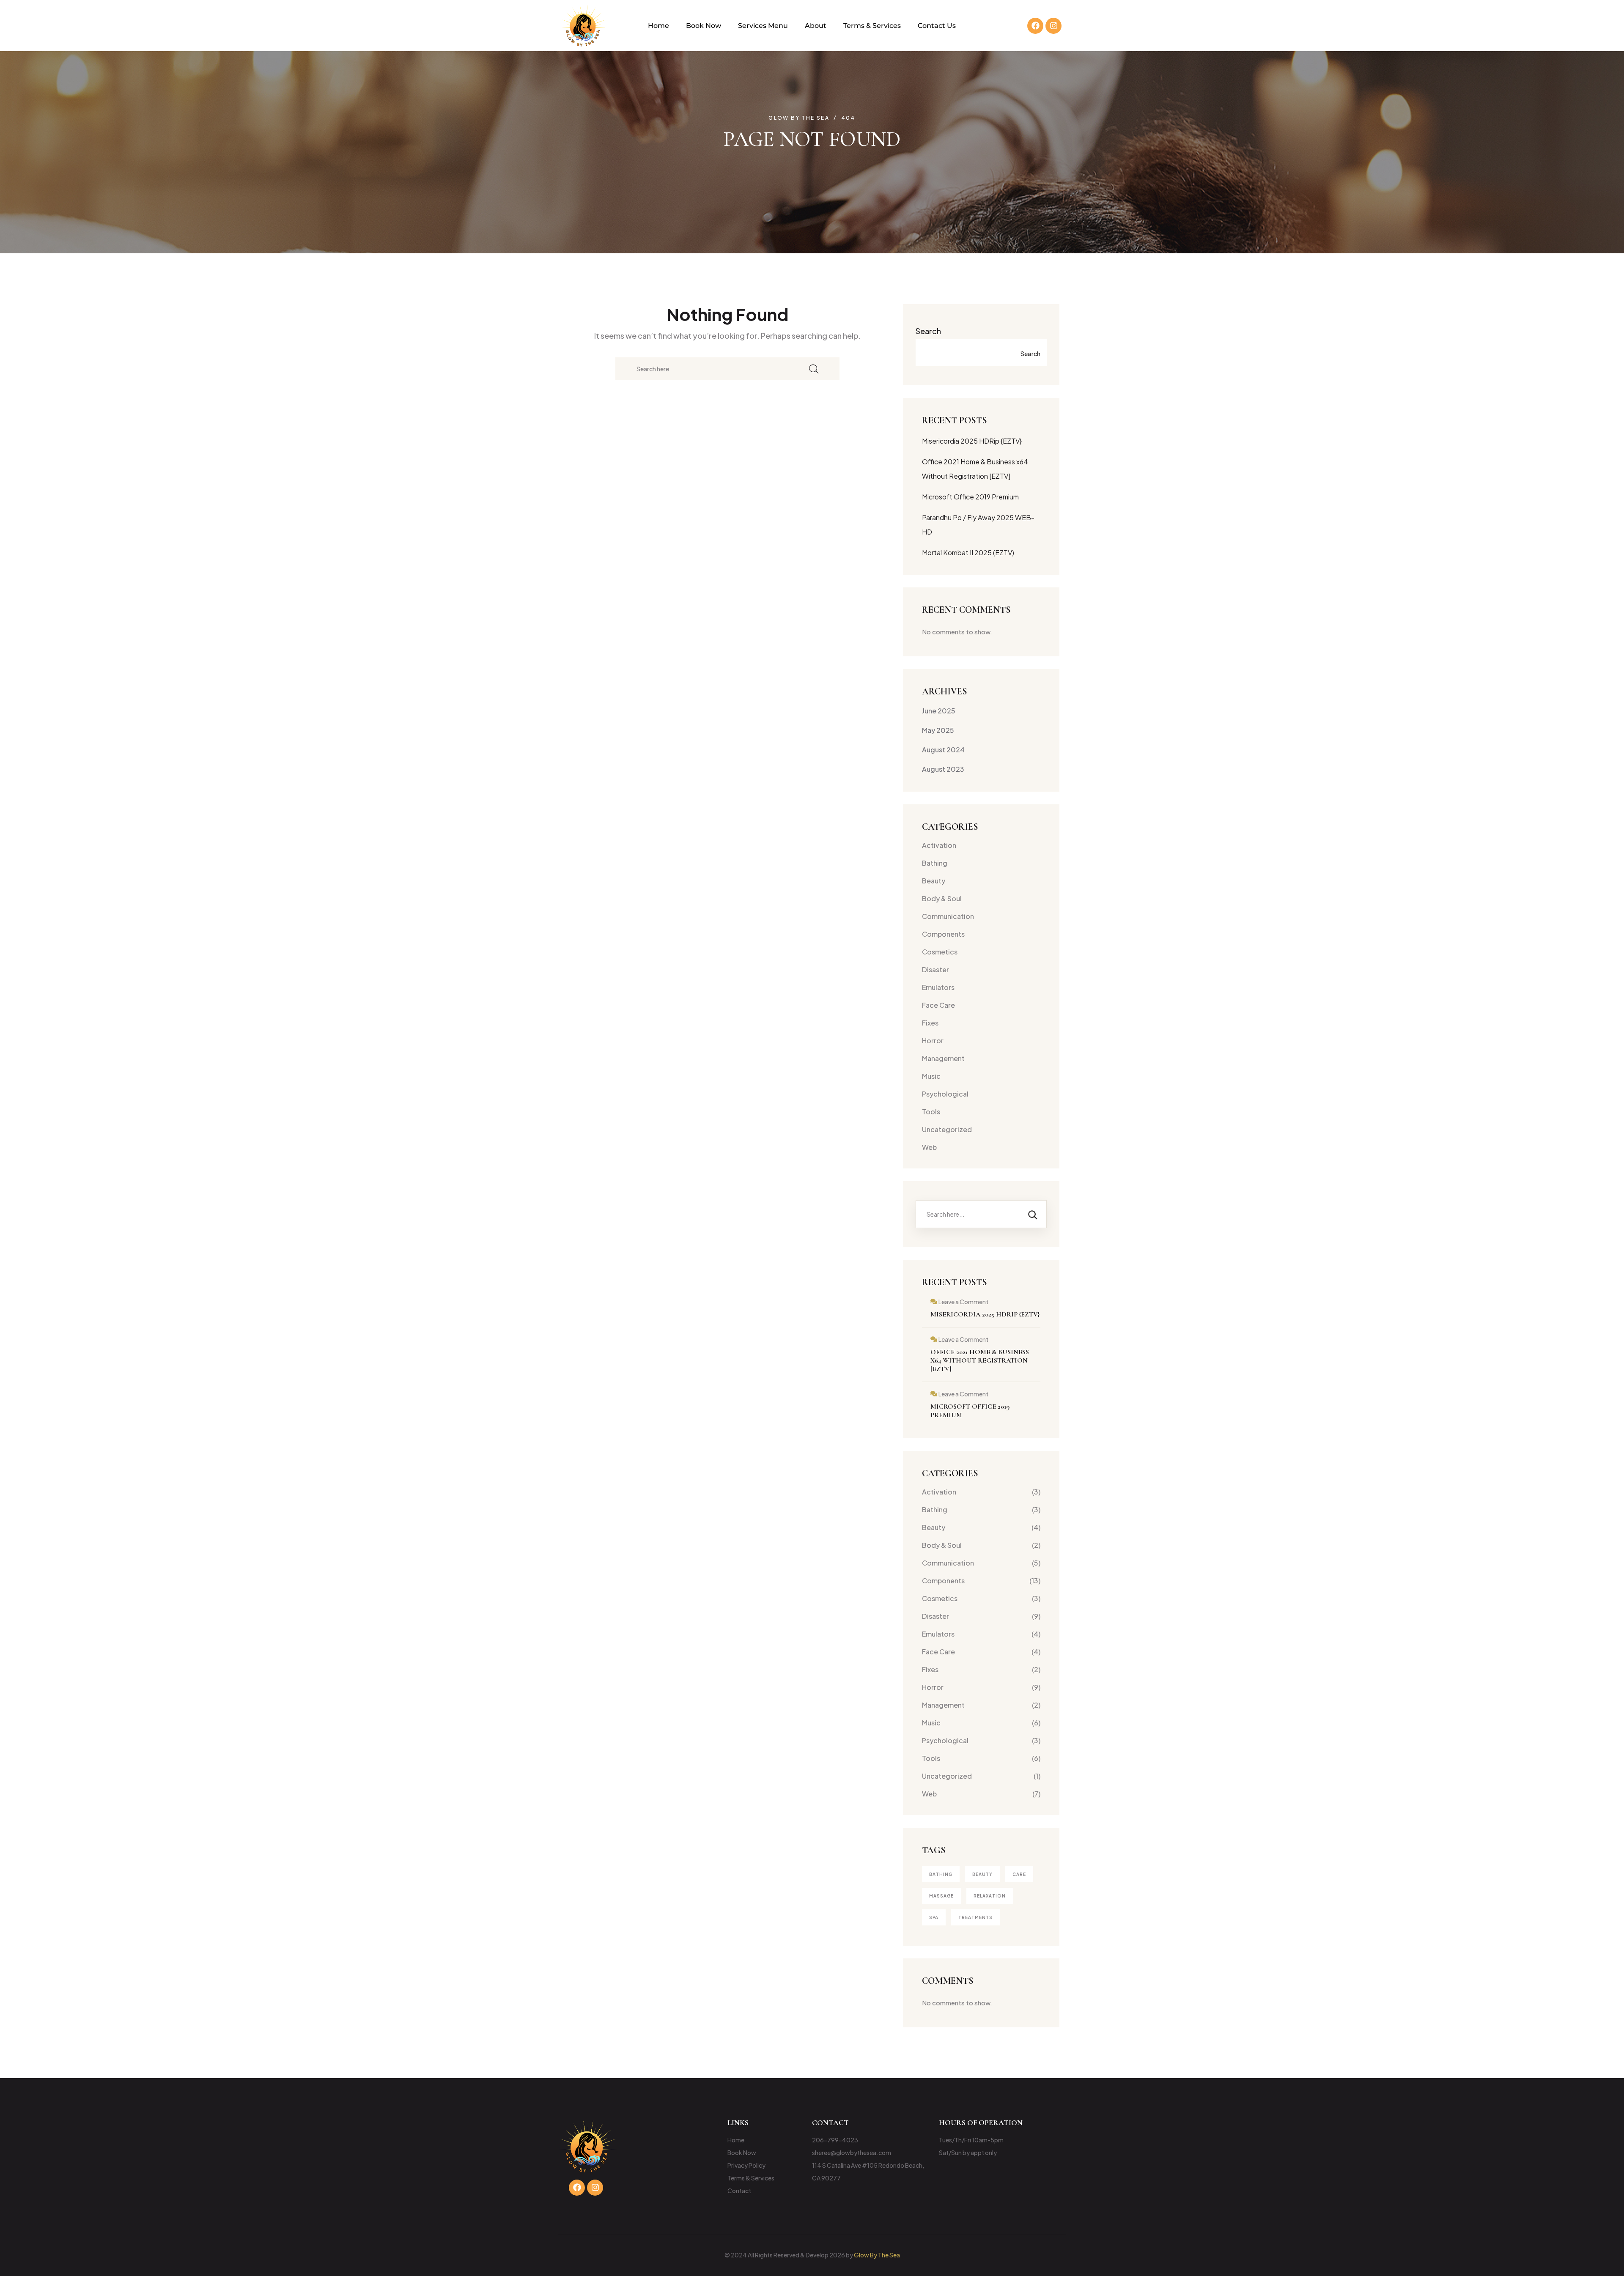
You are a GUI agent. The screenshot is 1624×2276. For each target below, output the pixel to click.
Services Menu (763, 26)
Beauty (934, 881)
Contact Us (937, 26)
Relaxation (990, 1896)
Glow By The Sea (877, 2255)
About (816, 26)
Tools (931, 1112)
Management (943, 1058)
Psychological (945, 1094)
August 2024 (943, 750)
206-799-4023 (835, 2140)
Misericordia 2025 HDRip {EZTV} (972, 441)
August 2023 (943, 769)
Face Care (938, 1005)
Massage (941, 1896)
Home (658, 26)
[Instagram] (1053, 26)
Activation (939, 845)
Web (929, 1147)
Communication (948, 916)
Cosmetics (940, 952)
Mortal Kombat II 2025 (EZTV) (968, 553)
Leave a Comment (963, 1302)
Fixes (930, 1023)
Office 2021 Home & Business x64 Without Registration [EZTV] (980, 1360)
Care (1019, 1874)
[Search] (1033, 1214)
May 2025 (938, 730)
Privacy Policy (746, 2165)
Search (928, 331)
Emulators (938, 987)
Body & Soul (942, 898)
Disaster (935, 969)
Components (943, 934)
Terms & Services (872, 26)
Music (931, 1076)
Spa (934, 1917)
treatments (975, 1917)
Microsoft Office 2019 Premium (970, 497)
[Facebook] (1035, 26)
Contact (739, 2191)
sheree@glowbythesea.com (852, 2153)
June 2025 (939, 711)
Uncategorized (947, 1129)
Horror (933, 1041)
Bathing (935, 863)
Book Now (704, 26)
